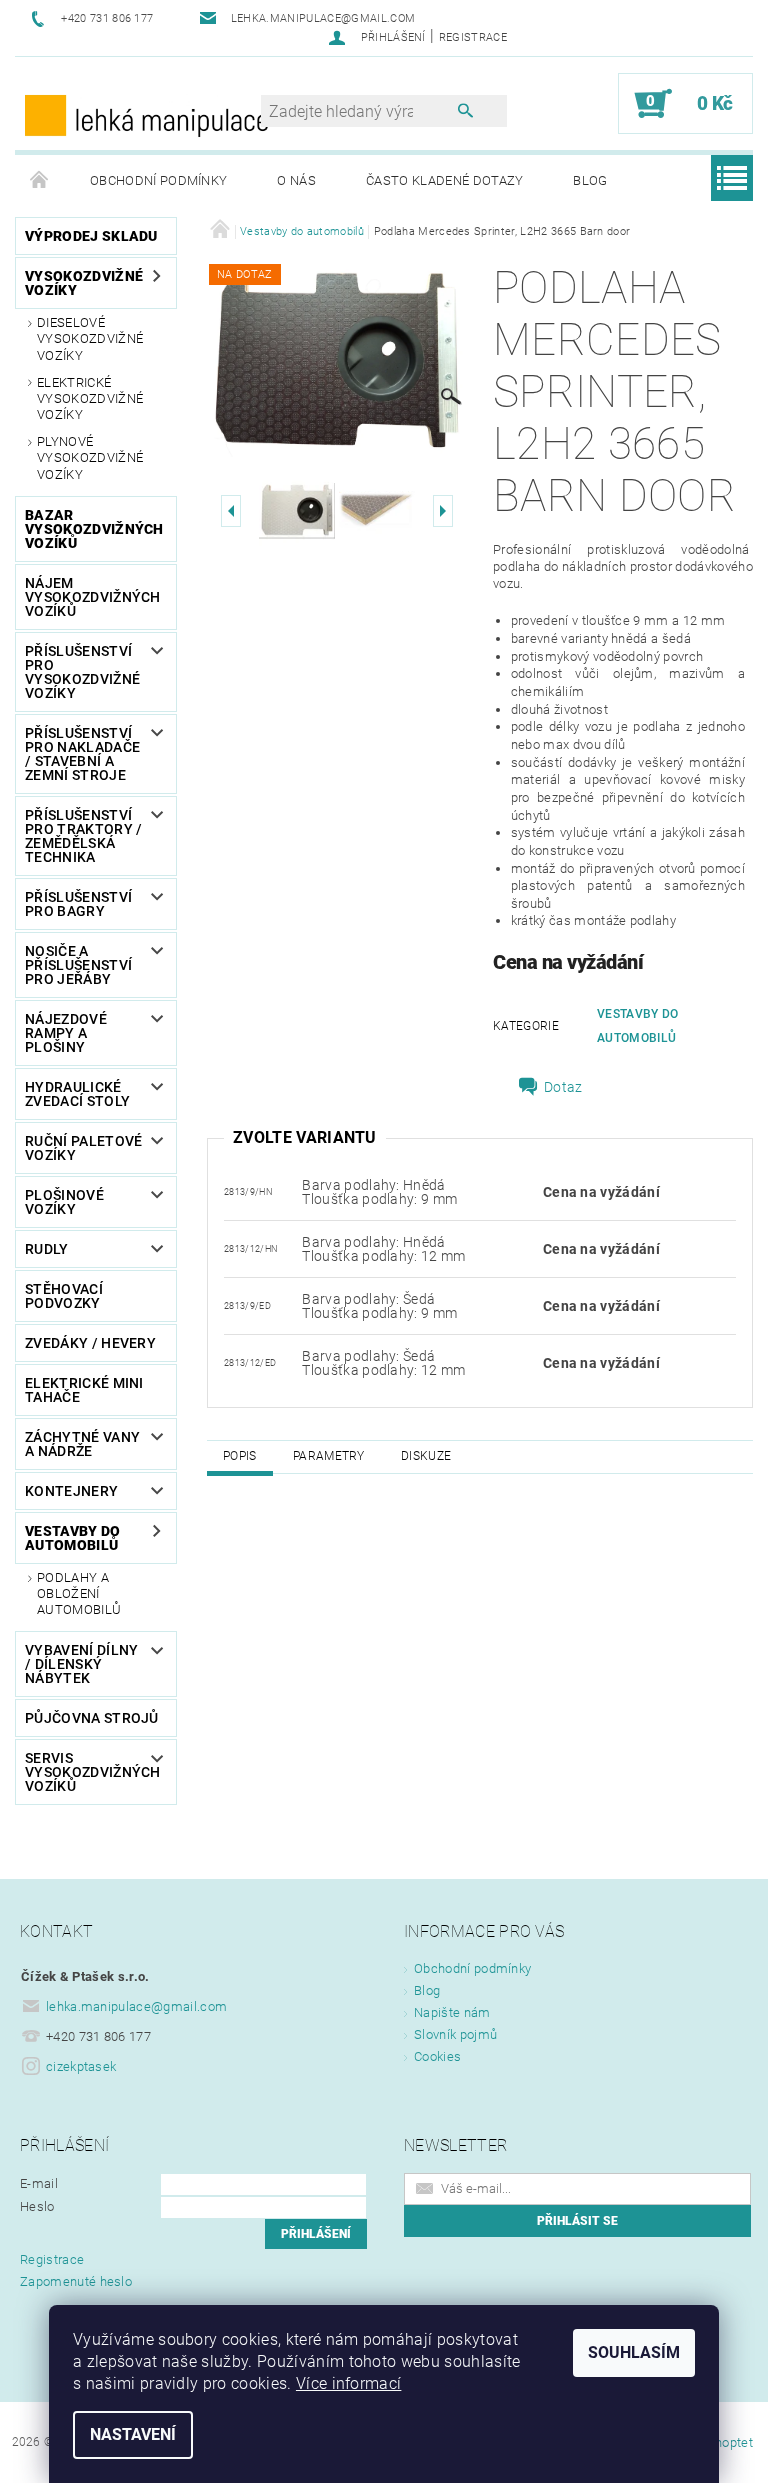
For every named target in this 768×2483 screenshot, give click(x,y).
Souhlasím (634, 2352)
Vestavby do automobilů (73, 1538)
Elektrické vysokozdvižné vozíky (90, 399)
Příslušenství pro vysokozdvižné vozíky (82, 672)
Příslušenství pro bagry (78, 904)
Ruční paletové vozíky (83, 1148)
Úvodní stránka (40, 181)
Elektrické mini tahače (84, 1390)
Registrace (473, 37)
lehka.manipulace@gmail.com (136, 2006)
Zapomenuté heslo (76, 2281)
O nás (296, 180)
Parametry (329, 1456)
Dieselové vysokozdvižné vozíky (90, 339)
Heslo (37, 2206)
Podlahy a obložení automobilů (79, 1594)
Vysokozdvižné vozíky (84, 283)
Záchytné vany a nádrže (82, 1444)
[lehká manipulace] (148, 114)
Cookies (437, 2056)
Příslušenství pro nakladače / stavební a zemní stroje (82, 754)
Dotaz (563, 1087)
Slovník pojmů (455, 2034)
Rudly (47, 1249)
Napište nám (452, 2012)
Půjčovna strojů (92, 1718)
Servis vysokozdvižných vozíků (88, 1772)
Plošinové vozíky (64, 1202)
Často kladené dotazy (444, 180)
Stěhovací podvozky (64, 1296)
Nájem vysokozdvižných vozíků (93, 597)
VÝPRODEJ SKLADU (91, 236)
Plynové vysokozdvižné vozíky (90, 458)
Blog (590, 180)
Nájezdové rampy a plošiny (66, 1033)
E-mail (39, 2183)
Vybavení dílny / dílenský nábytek (81, 1664)
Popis (240, 1456)
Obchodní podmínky (158, 180)
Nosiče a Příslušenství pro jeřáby (78, 965)
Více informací (348, 2383)
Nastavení (133, 2434)
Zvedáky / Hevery (90, 1343)
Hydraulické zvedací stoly (77, 1094)
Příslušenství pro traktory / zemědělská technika (83, 836)
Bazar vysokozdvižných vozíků (94, 529)
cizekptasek (81, 2066)
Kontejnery (71, 1491)
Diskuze (426, 1456)
